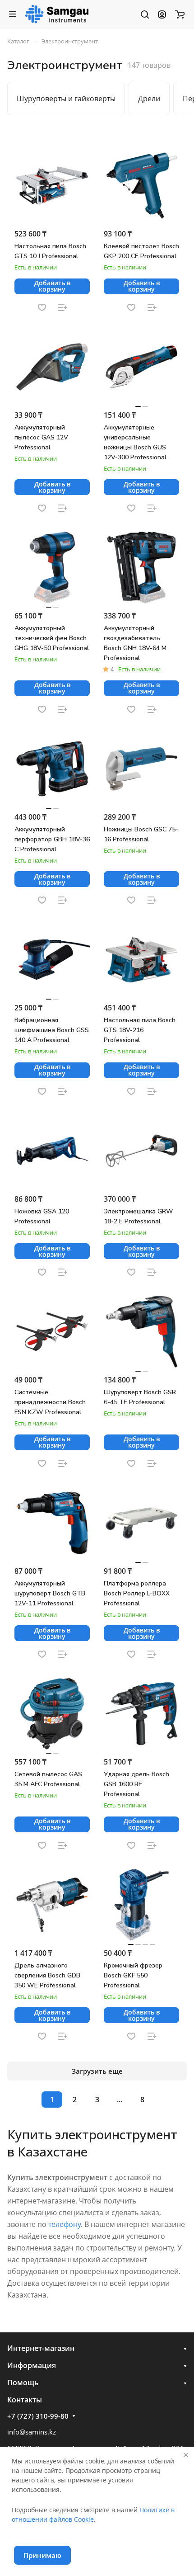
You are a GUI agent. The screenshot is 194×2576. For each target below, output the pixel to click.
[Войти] (162, 14)
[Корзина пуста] (180, 14)
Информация (32, 2365)
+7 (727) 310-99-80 (38, 2416)
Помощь (23, 2383)
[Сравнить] (63, 307)
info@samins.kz (32, 2432)
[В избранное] (42, 307)
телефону (65, 2224)
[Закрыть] (186, 2455)
